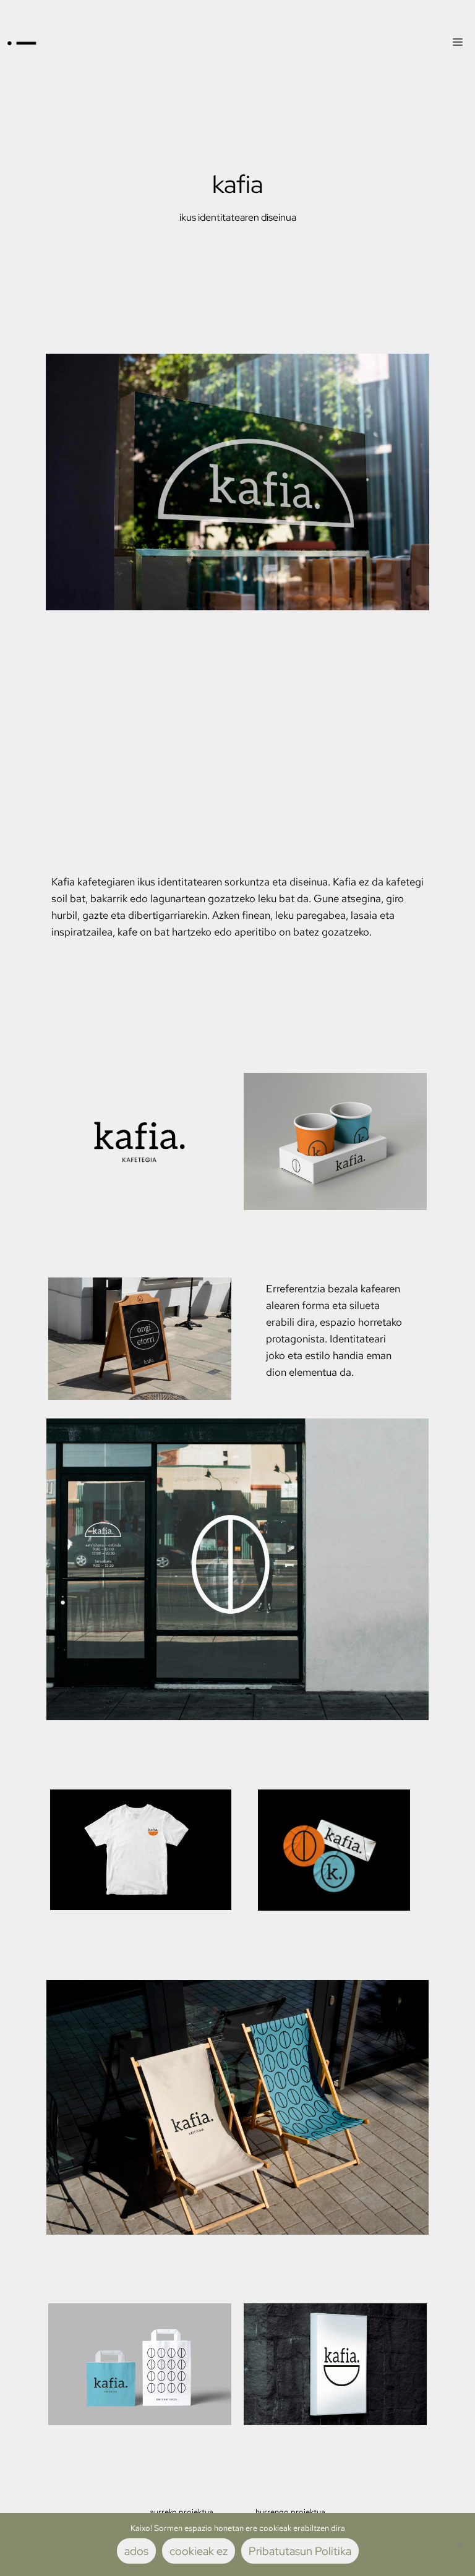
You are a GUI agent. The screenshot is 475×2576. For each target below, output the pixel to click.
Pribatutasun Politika (300, 2551)
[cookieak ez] (460, 2544)
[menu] (458, 43)
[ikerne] (22, 43)
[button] (177, 2512)
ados (136, 2551)
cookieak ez (199, 2551)
